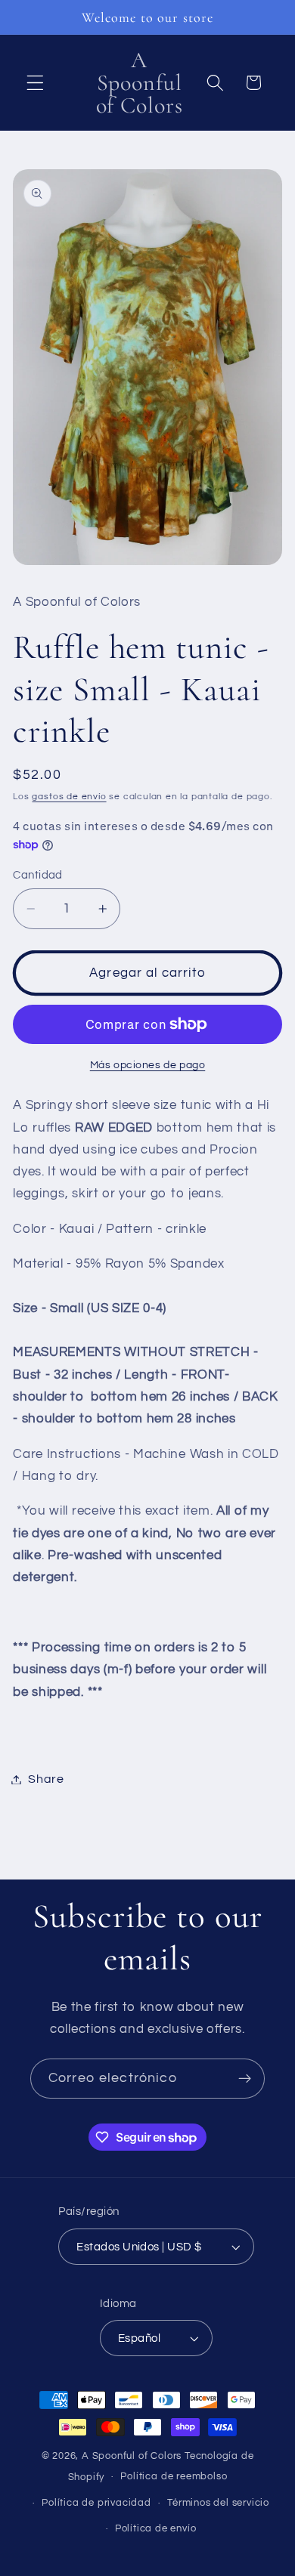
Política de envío (156, 2529)
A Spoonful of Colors (132, 2456)
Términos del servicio (218, 2503)
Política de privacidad (96, 2503)
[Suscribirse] (245, 2079)
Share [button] (46, 1779)
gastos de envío (69, 797)
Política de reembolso (174, 2477)
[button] (35, 83)
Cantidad (38, 875)
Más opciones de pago (148, 1065)
